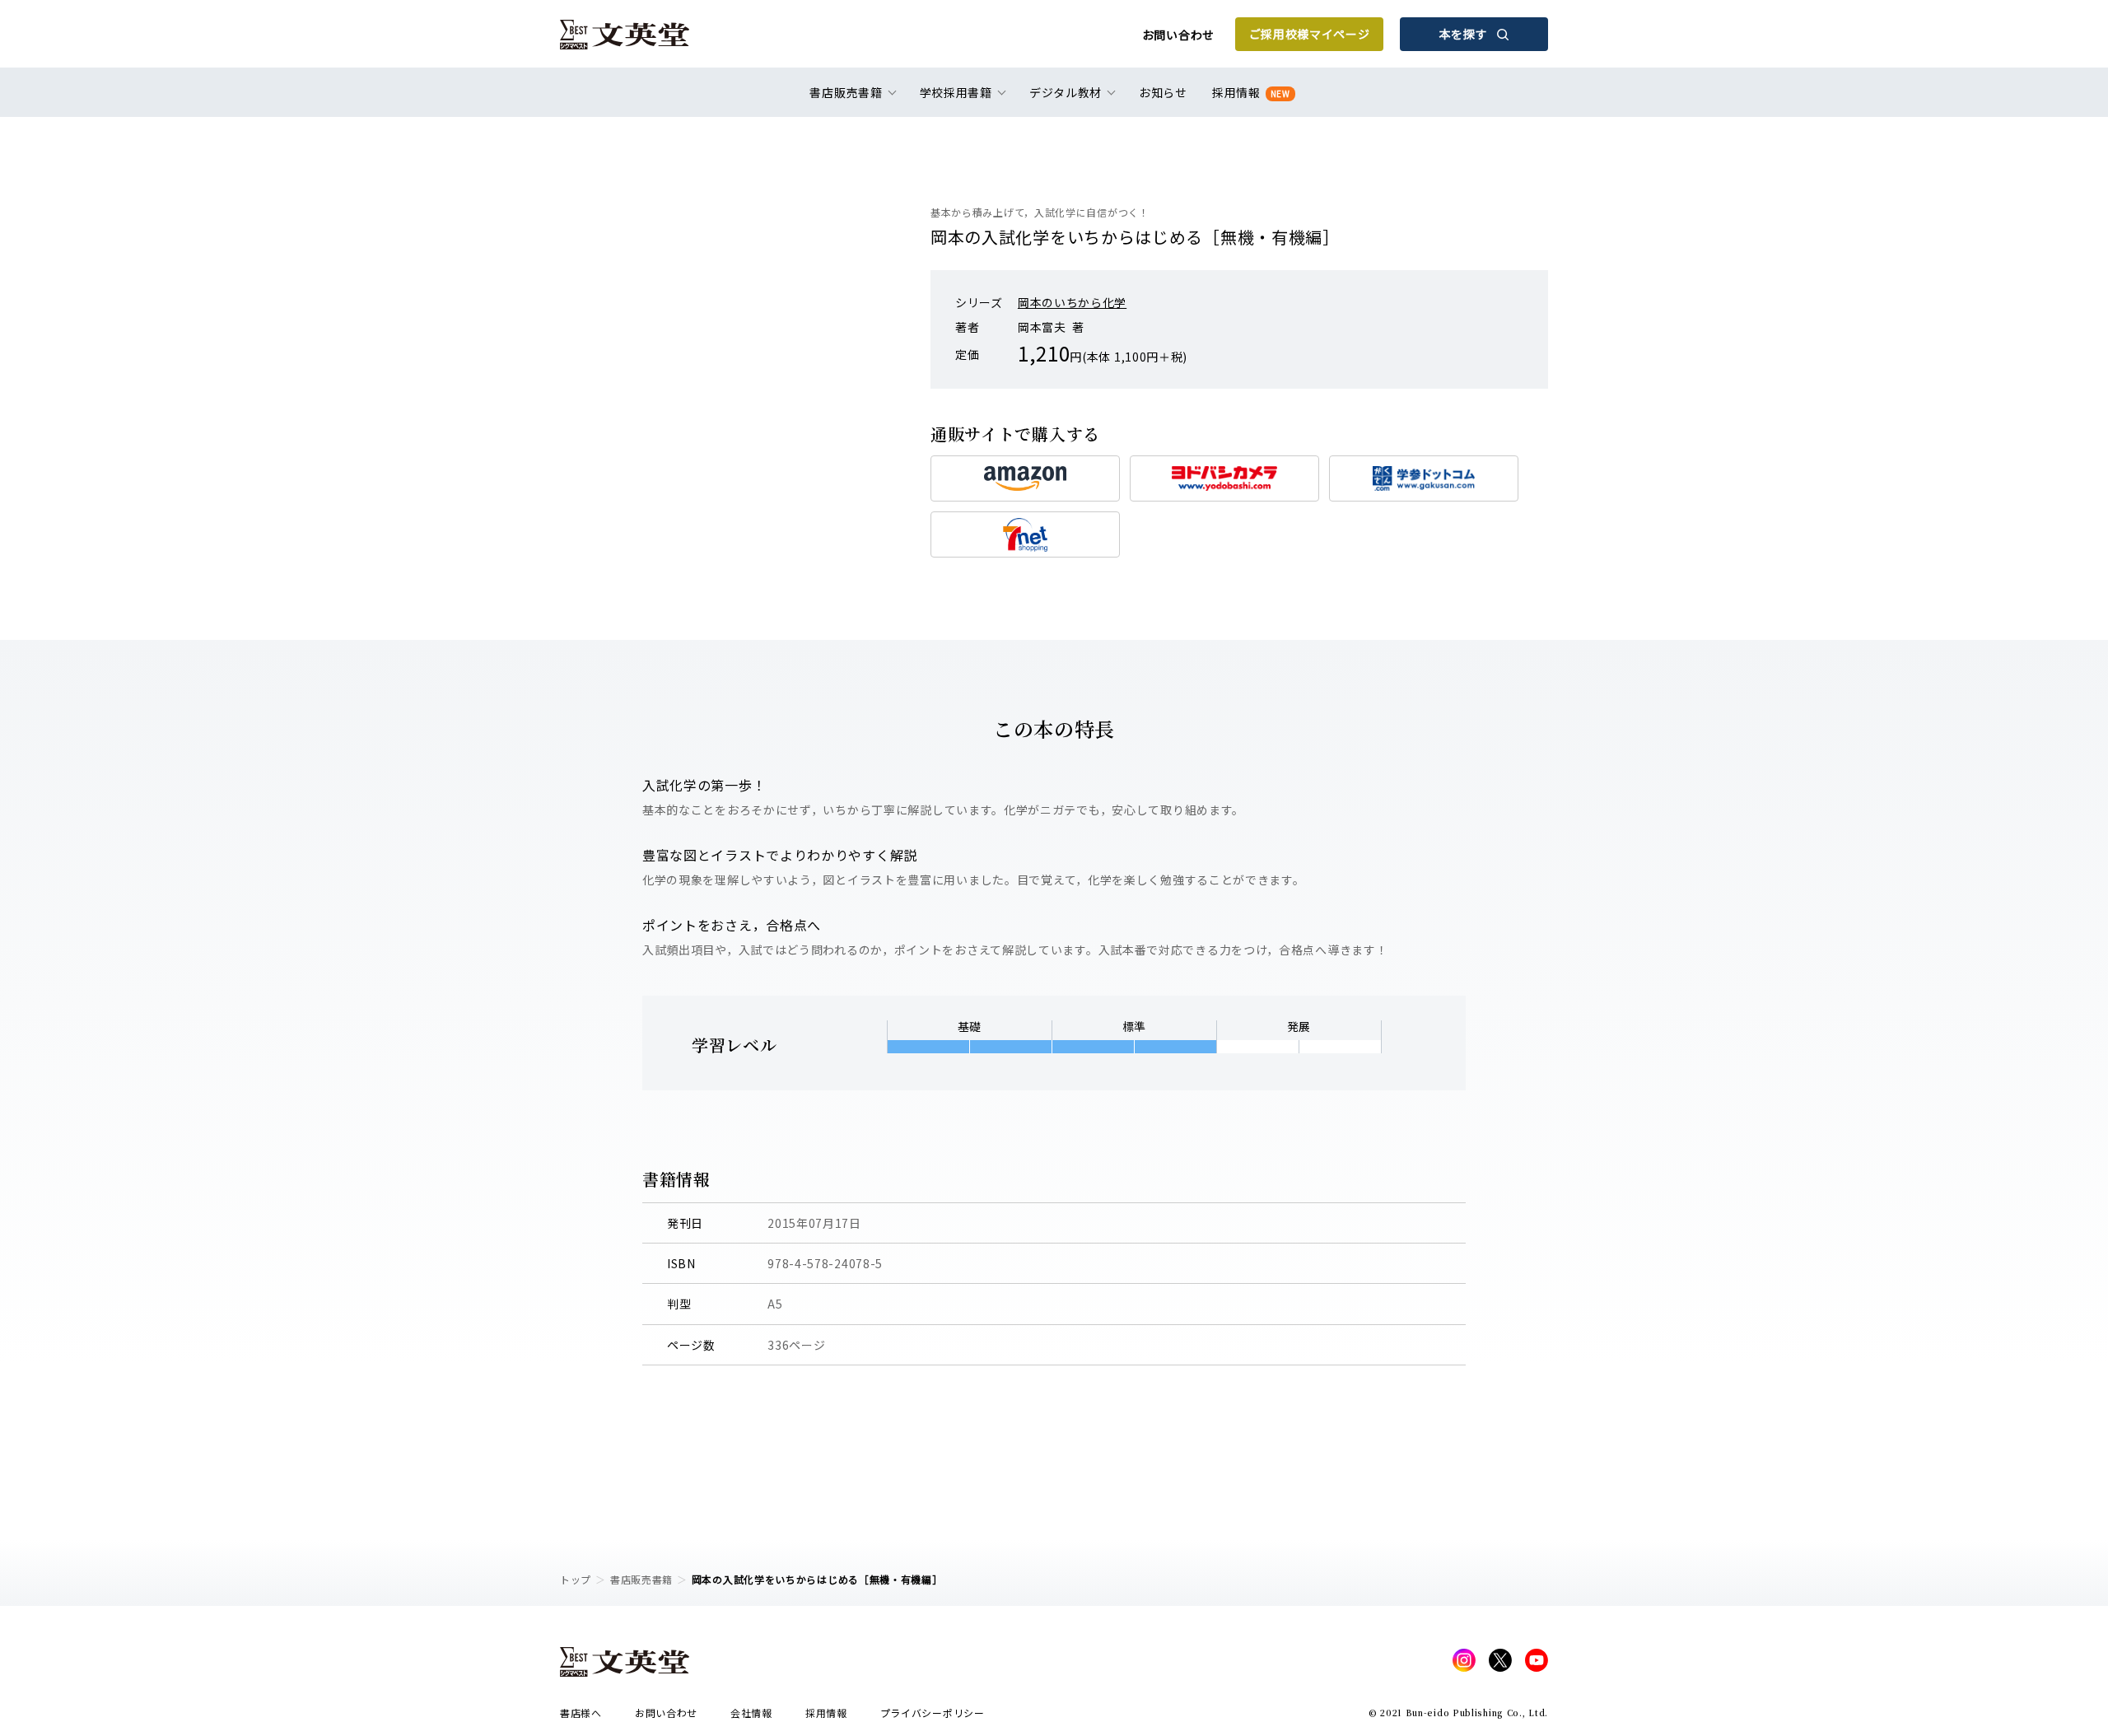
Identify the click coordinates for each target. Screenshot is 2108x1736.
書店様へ (581, 1713)
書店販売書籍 (641, 1579)
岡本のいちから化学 (1072, 302)
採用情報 (1251, 92)
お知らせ (1163, 92)
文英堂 (625, 35)
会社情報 (751, 1713)
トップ (576, 1579)
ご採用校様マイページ (1310, 34)
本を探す (1464, 34)
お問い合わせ (1178, 35)
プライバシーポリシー (933, 1713)
